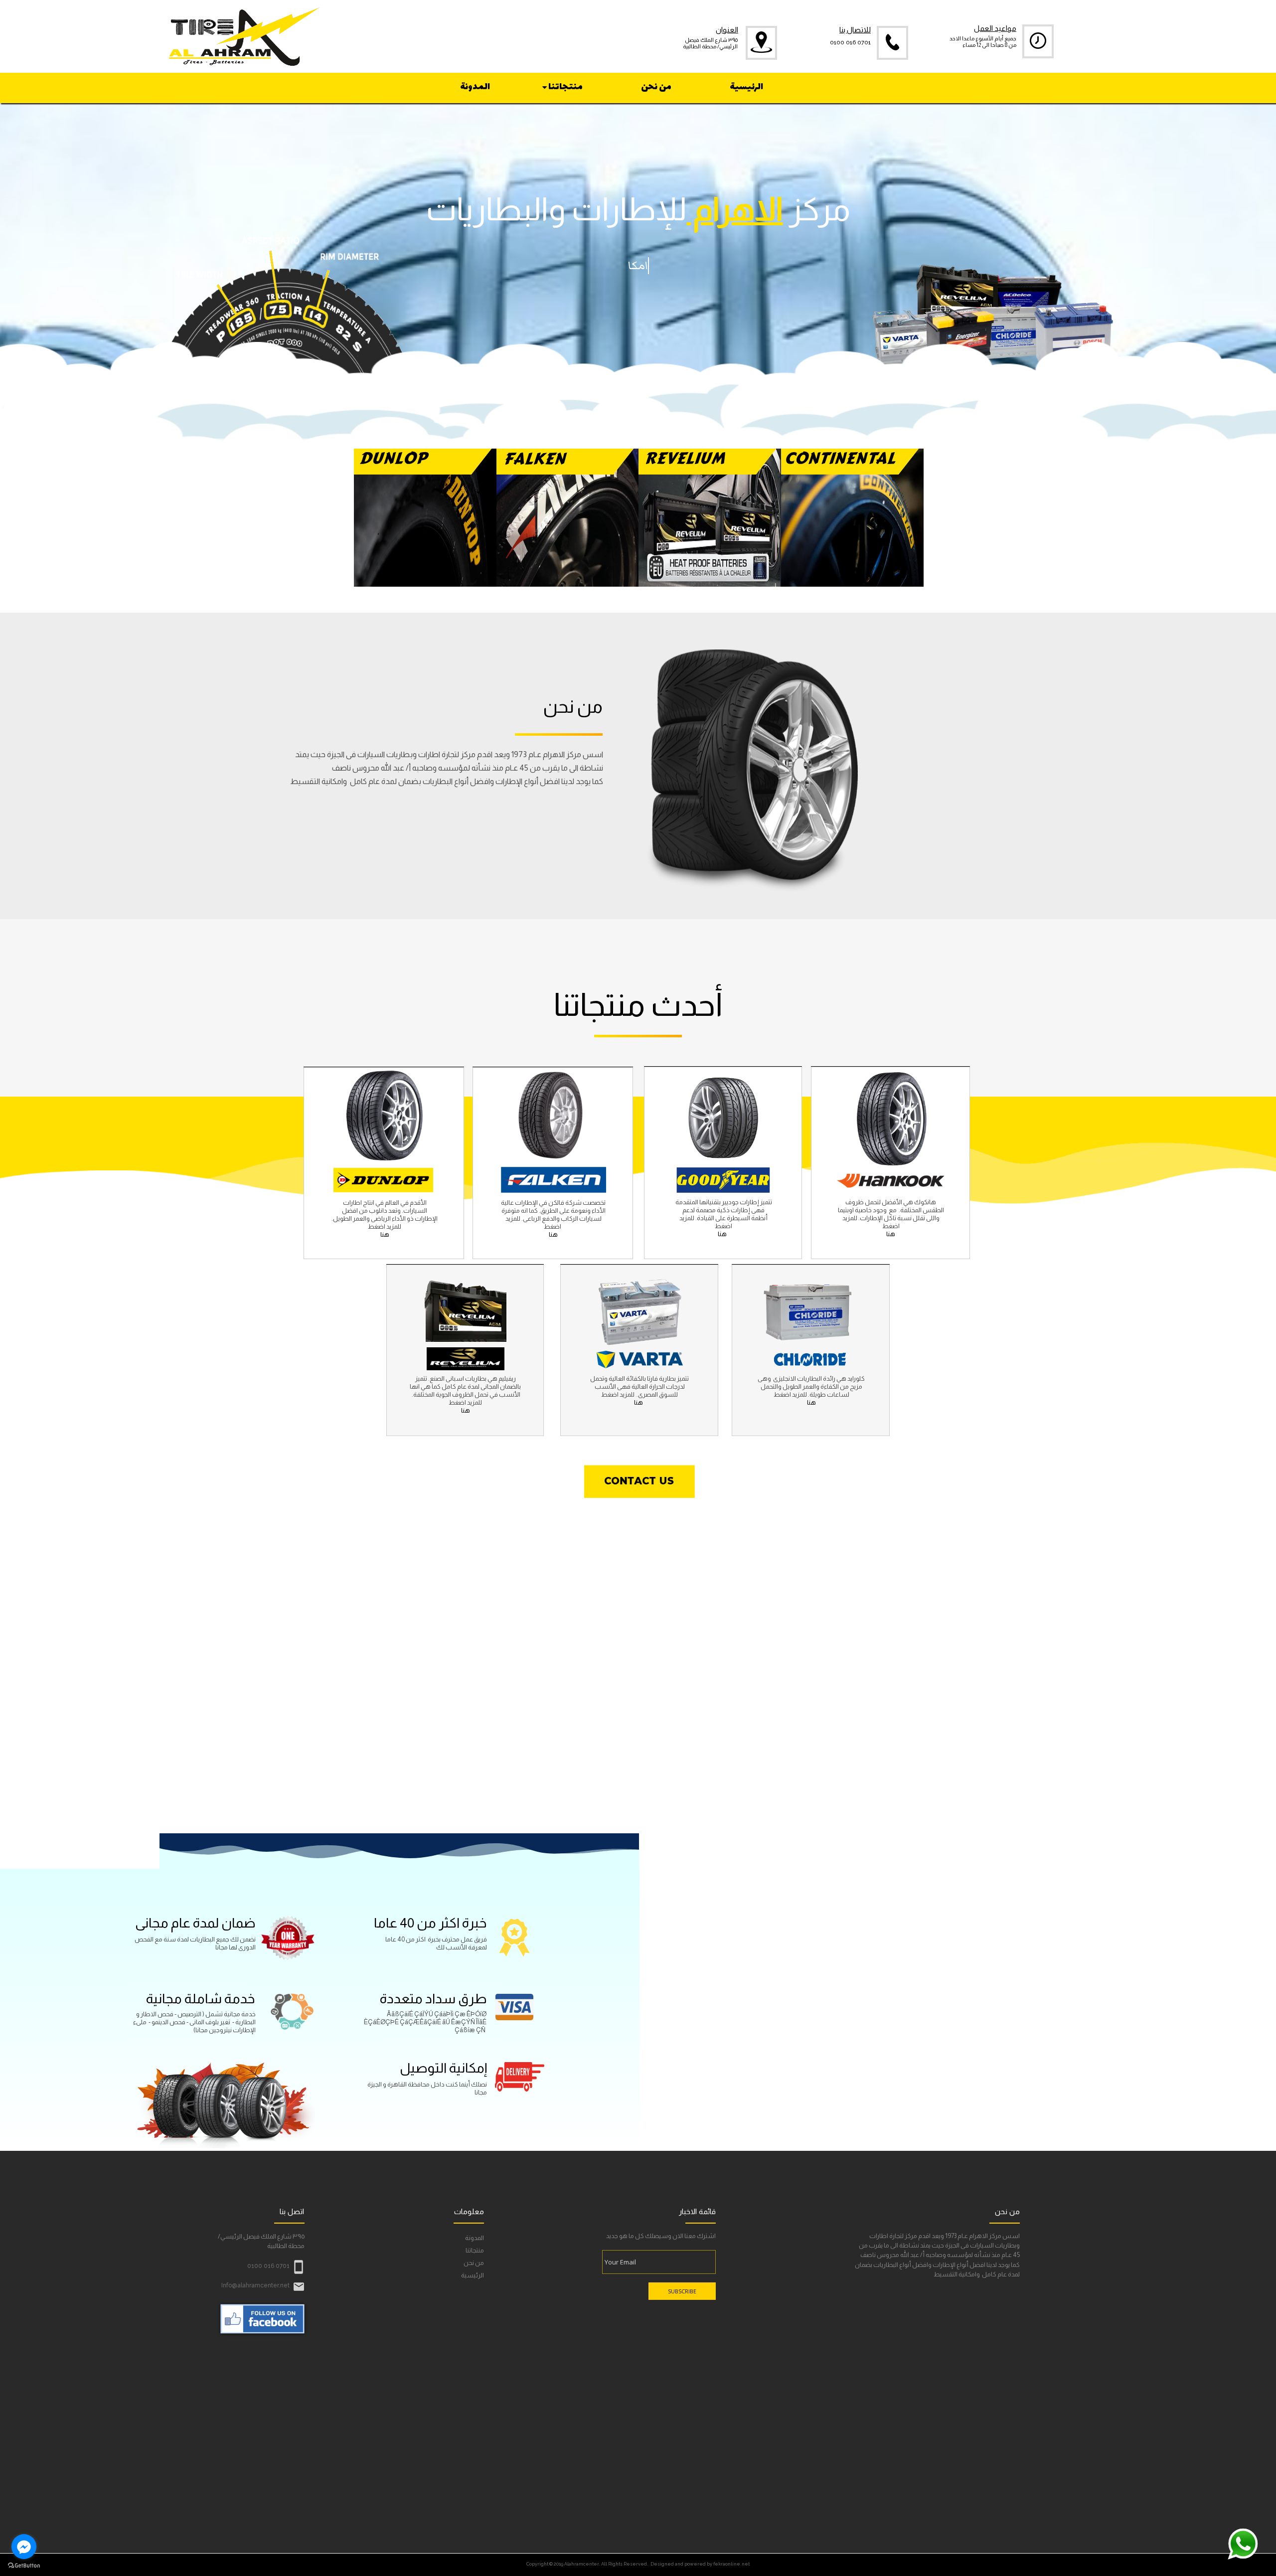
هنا (553, 1234)
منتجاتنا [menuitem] (565, 87)
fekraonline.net (731, 2564)
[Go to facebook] (24, 2547)
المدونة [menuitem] (475, 87)
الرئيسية (473, 2275)
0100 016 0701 (850, 43)
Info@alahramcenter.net (255, 2285)
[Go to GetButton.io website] (24, 2566)
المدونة (475, 2238)
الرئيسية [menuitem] (746, 87)
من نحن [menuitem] (656, 87)
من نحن (474, 2263)
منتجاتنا (475, 2250)
